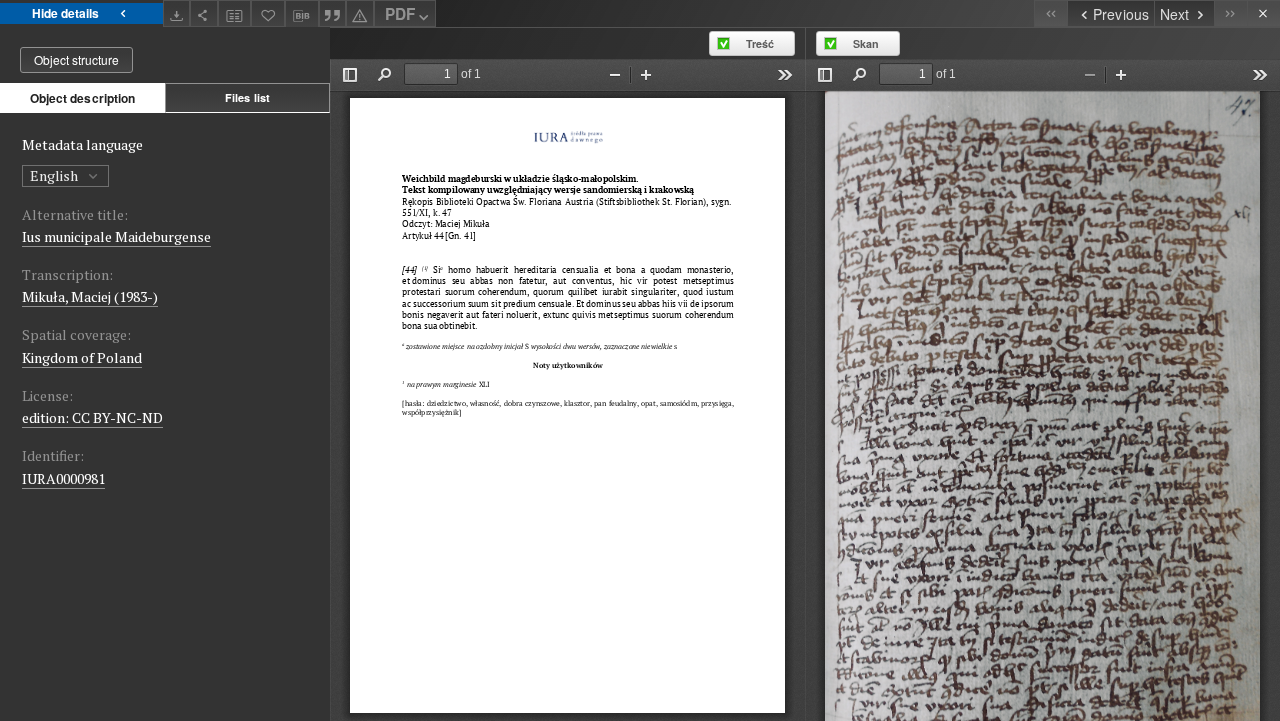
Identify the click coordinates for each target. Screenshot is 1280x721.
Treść (760, 43)
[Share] (204, 13)
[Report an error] (360, 13)
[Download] (177, 13)
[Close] (1263, 13)
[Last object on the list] (1230, 13)
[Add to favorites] (268, 13)
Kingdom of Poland (82, 357)
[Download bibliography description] (302, 14)
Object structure (76, 59)
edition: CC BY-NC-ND (92, 417)
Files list (247, 97)
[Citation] (333, 13)
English (55, 175)
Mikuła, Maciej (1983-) (90, 296)
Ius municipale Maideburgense (116, 236)
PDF (400, 14)
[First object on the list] (1050, 13)
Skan (866, 43)
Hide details (65, 13)
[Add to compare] (235, 13)
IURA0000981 (63, 478)
